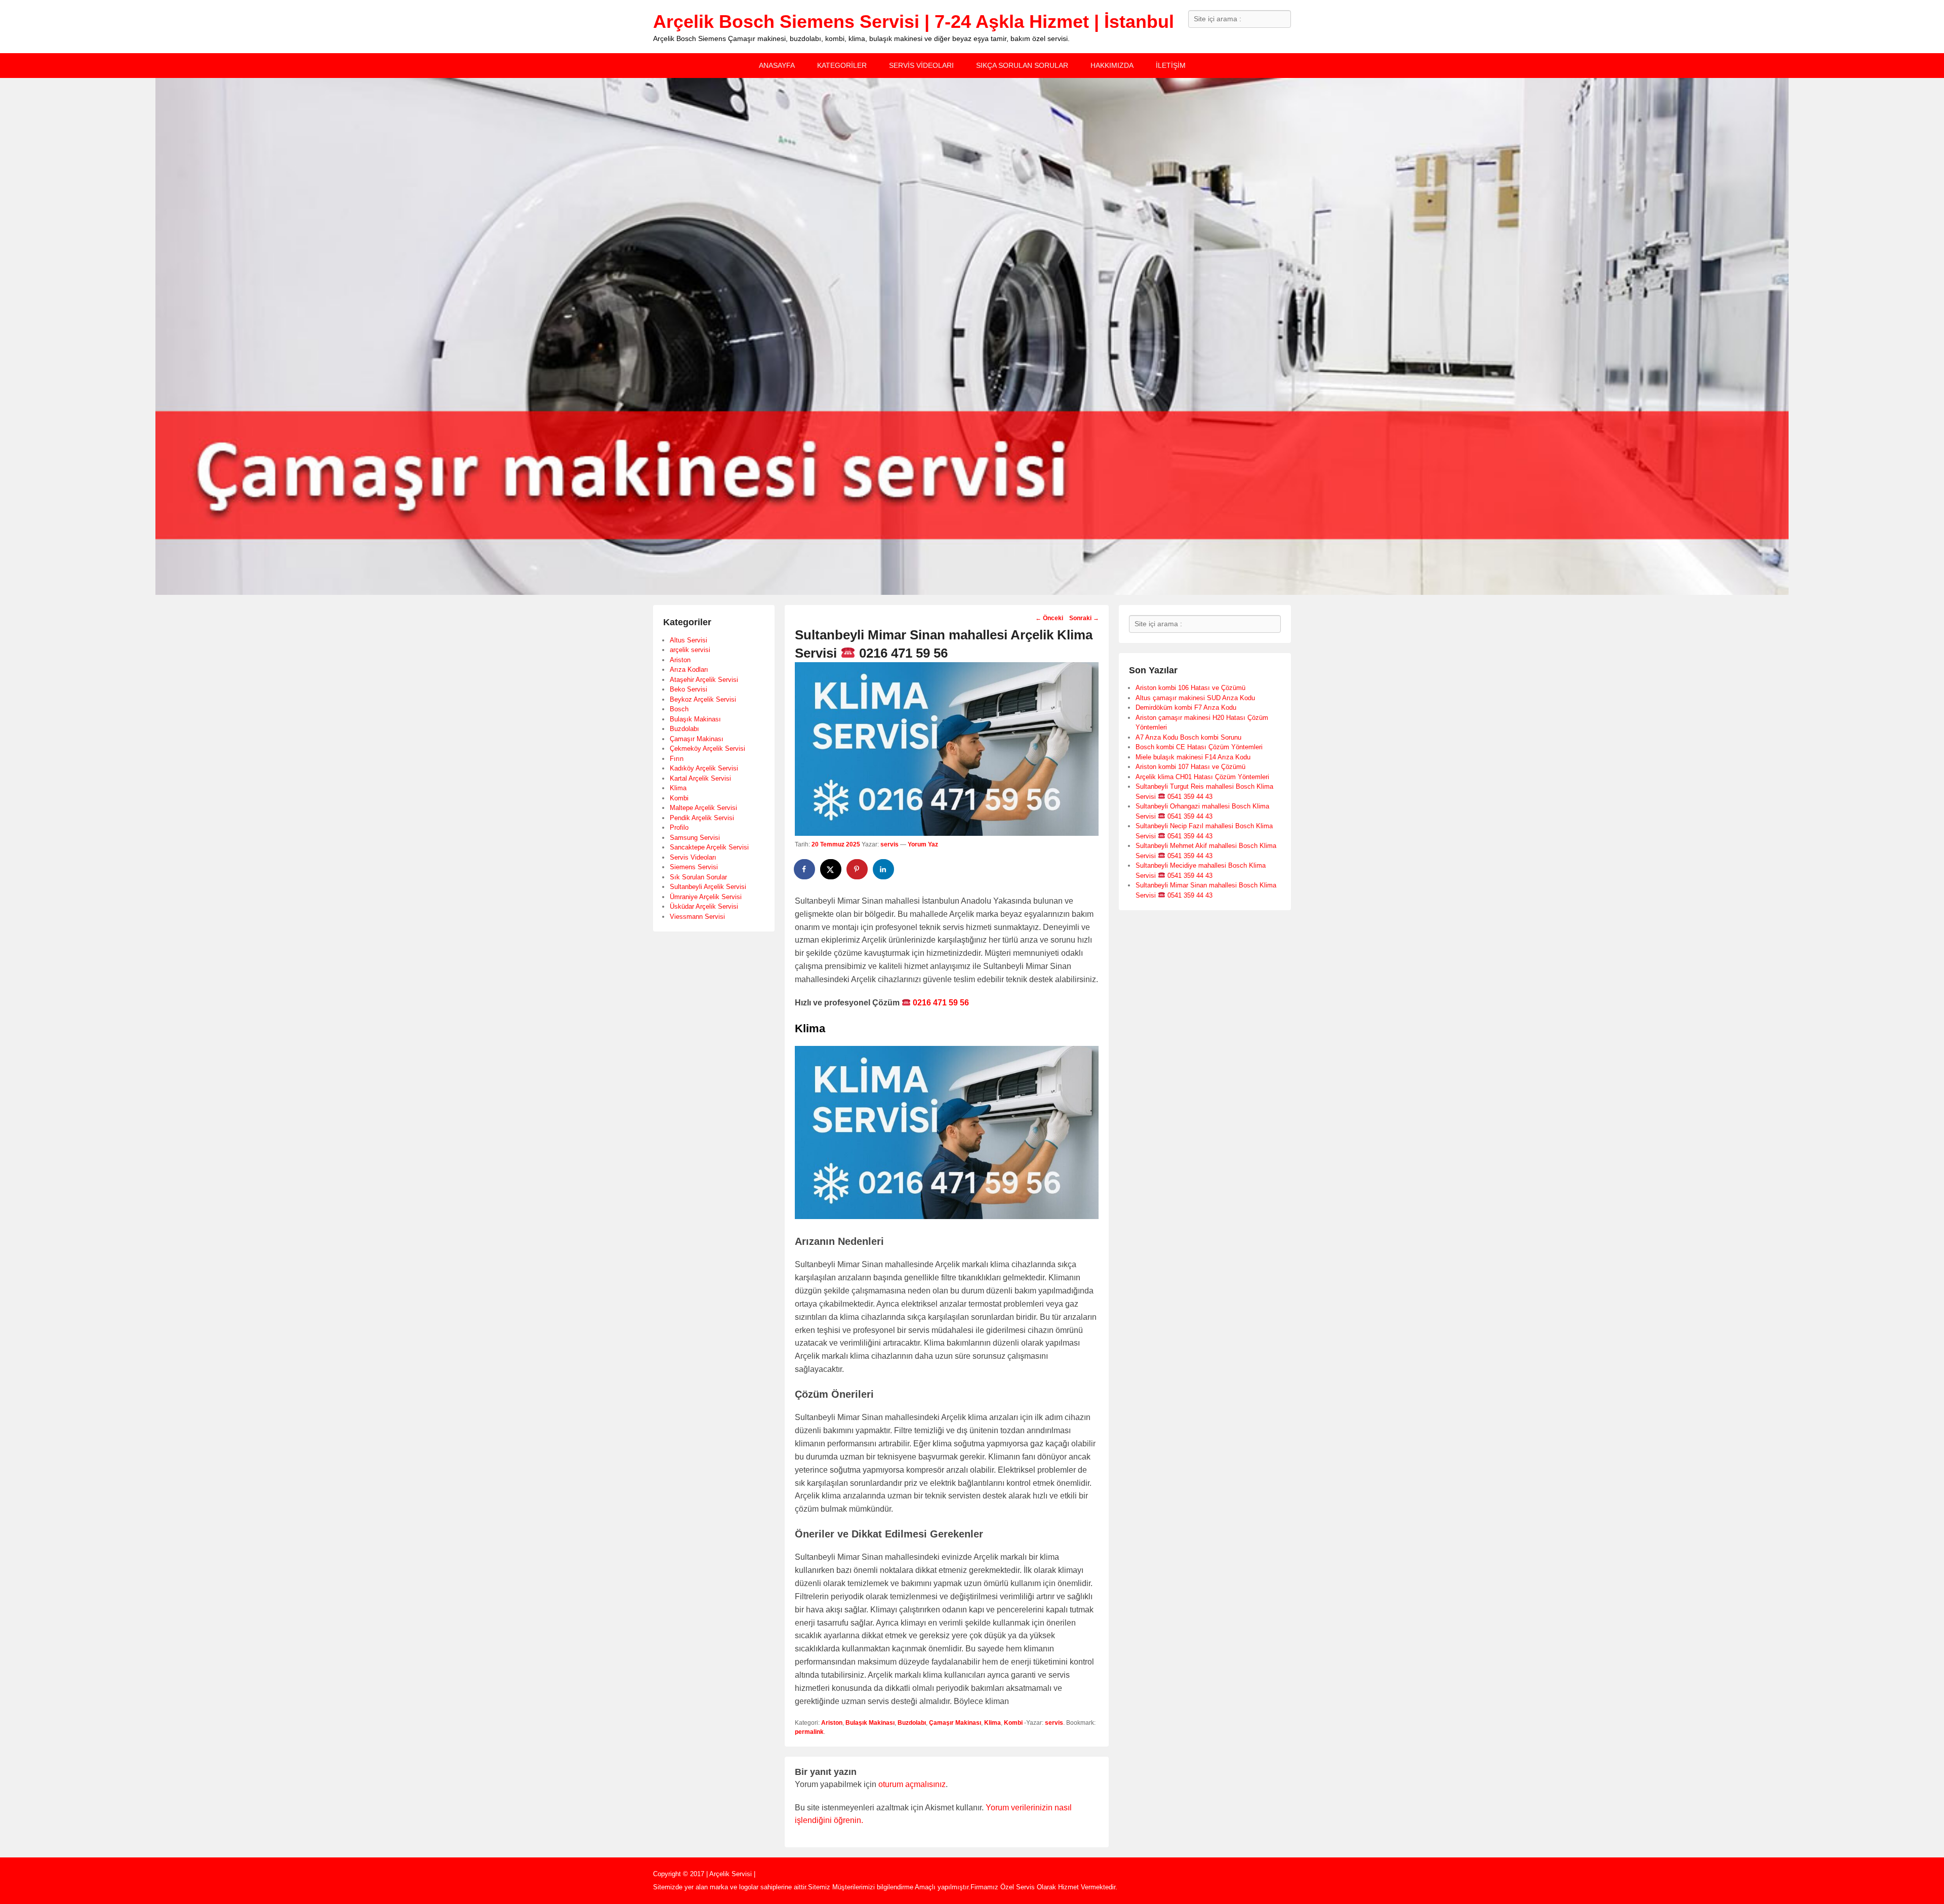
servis (889, 844)
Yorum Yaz (923, 844)
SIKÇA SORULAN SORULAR (1022, 65)
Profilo (679, 827)
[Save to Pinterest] (858, 869)
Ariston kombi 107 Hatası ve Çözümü (1190, 767)
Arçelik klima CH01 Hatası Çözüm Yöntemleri (1202, 777)
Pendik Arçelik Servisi (702, 818)
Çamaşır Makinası (955, 1723)
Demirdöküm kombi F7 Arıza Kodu (1186, 707)
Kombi (1013, 1723)
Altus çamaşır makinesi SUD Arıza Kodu (1195, 698)
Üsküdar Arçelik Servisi (704, 906)
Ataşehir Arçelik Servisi (704, 680)
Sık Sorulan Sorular (698, 877)
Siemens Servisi (694, 867)
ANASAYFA (777, 65)
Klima (993, 1723)
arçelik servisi (690, 650)
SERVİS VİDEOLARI (921, 65)
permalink (809, 1732)
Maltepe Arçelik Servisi (703, 808)
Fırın (677, 759)
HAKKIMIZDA (1112, 65)
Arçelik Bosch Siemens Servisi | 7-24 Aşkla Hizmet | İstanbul (914, 22)
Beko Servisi (688, 689)
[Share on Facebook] (805, 869)
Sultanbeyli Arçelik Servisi (708, 887)
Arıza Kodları (689, 670)
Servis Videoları (693, 857)
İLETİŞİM (1171, 65)
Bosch (679, 709)
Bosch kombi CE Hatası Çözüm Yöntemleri (1199, 747)
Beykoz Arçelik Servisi (703, 699)
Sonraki (1084, 618)
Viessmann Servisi (697, 917)
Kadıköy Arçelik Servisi (704, 768)
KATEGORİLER (842, 65)
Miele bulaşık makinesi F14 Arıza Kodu (1193, 757)
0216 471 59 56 (940, 1003)
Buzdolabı (912, 1723)
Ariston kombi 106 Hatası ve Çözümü (1190, 688)
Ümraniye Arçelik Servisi (706, 897)
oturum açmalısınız (912, 1784)
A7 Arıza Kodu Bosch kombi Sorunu (1188, 737)
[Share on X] (831, 869)
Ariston (832, 1723)
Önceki (1049, 618)
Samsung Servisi (695, 838)
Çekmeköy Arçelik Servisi (707, 748)
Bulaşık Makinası (870, 1723)
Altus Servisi (688, 640)
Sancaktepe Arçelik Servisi (709, 847)
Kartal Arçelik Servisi (700, 778)
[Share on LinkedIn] (884, 869)
